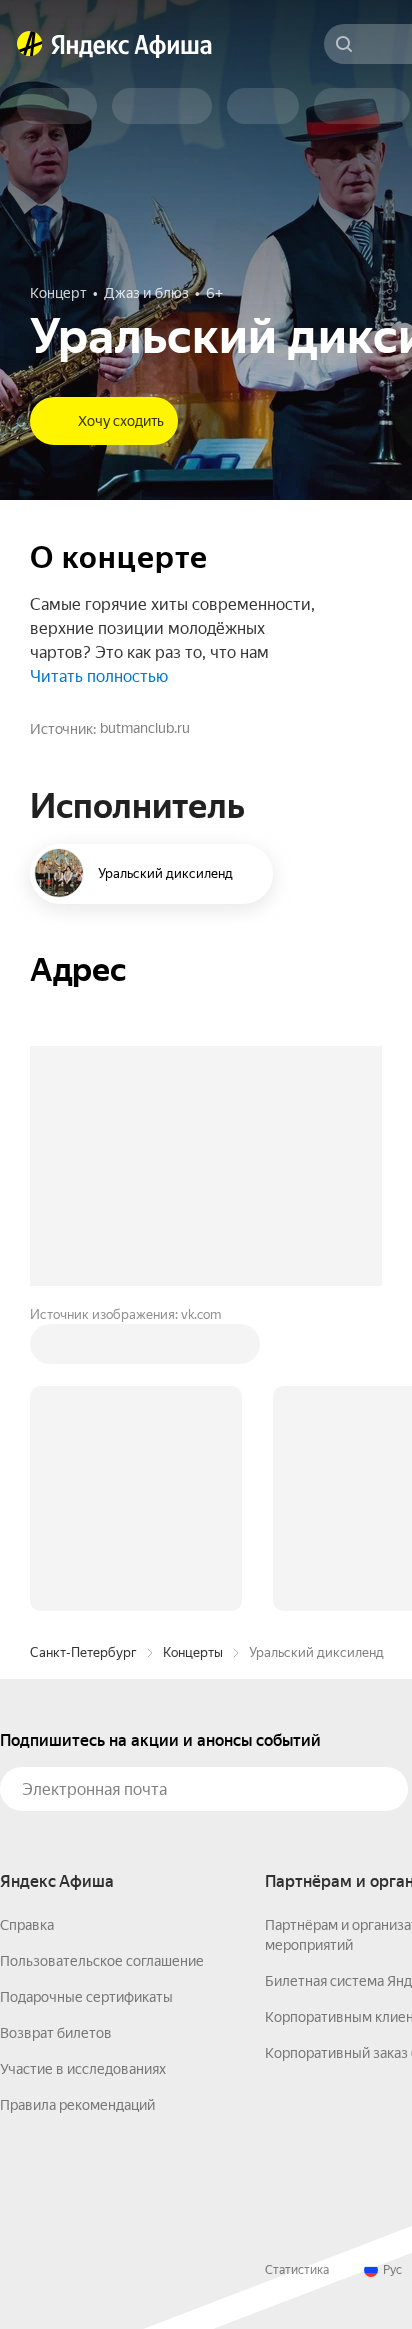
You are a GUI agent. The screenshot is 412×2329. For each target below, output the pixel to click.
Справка (27, 1925)
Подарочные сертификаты (86, 1997)
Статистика (297, 2270)
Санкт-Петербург (83, 1652)
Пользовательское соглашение (102, 1961)
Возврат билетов (56, 2033)
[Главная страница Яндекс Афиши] (30, 44)
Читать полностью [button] (99, 676)
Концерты (193, 1652)
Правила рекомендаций (77, 2105)
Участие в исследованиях (83, 2069)
